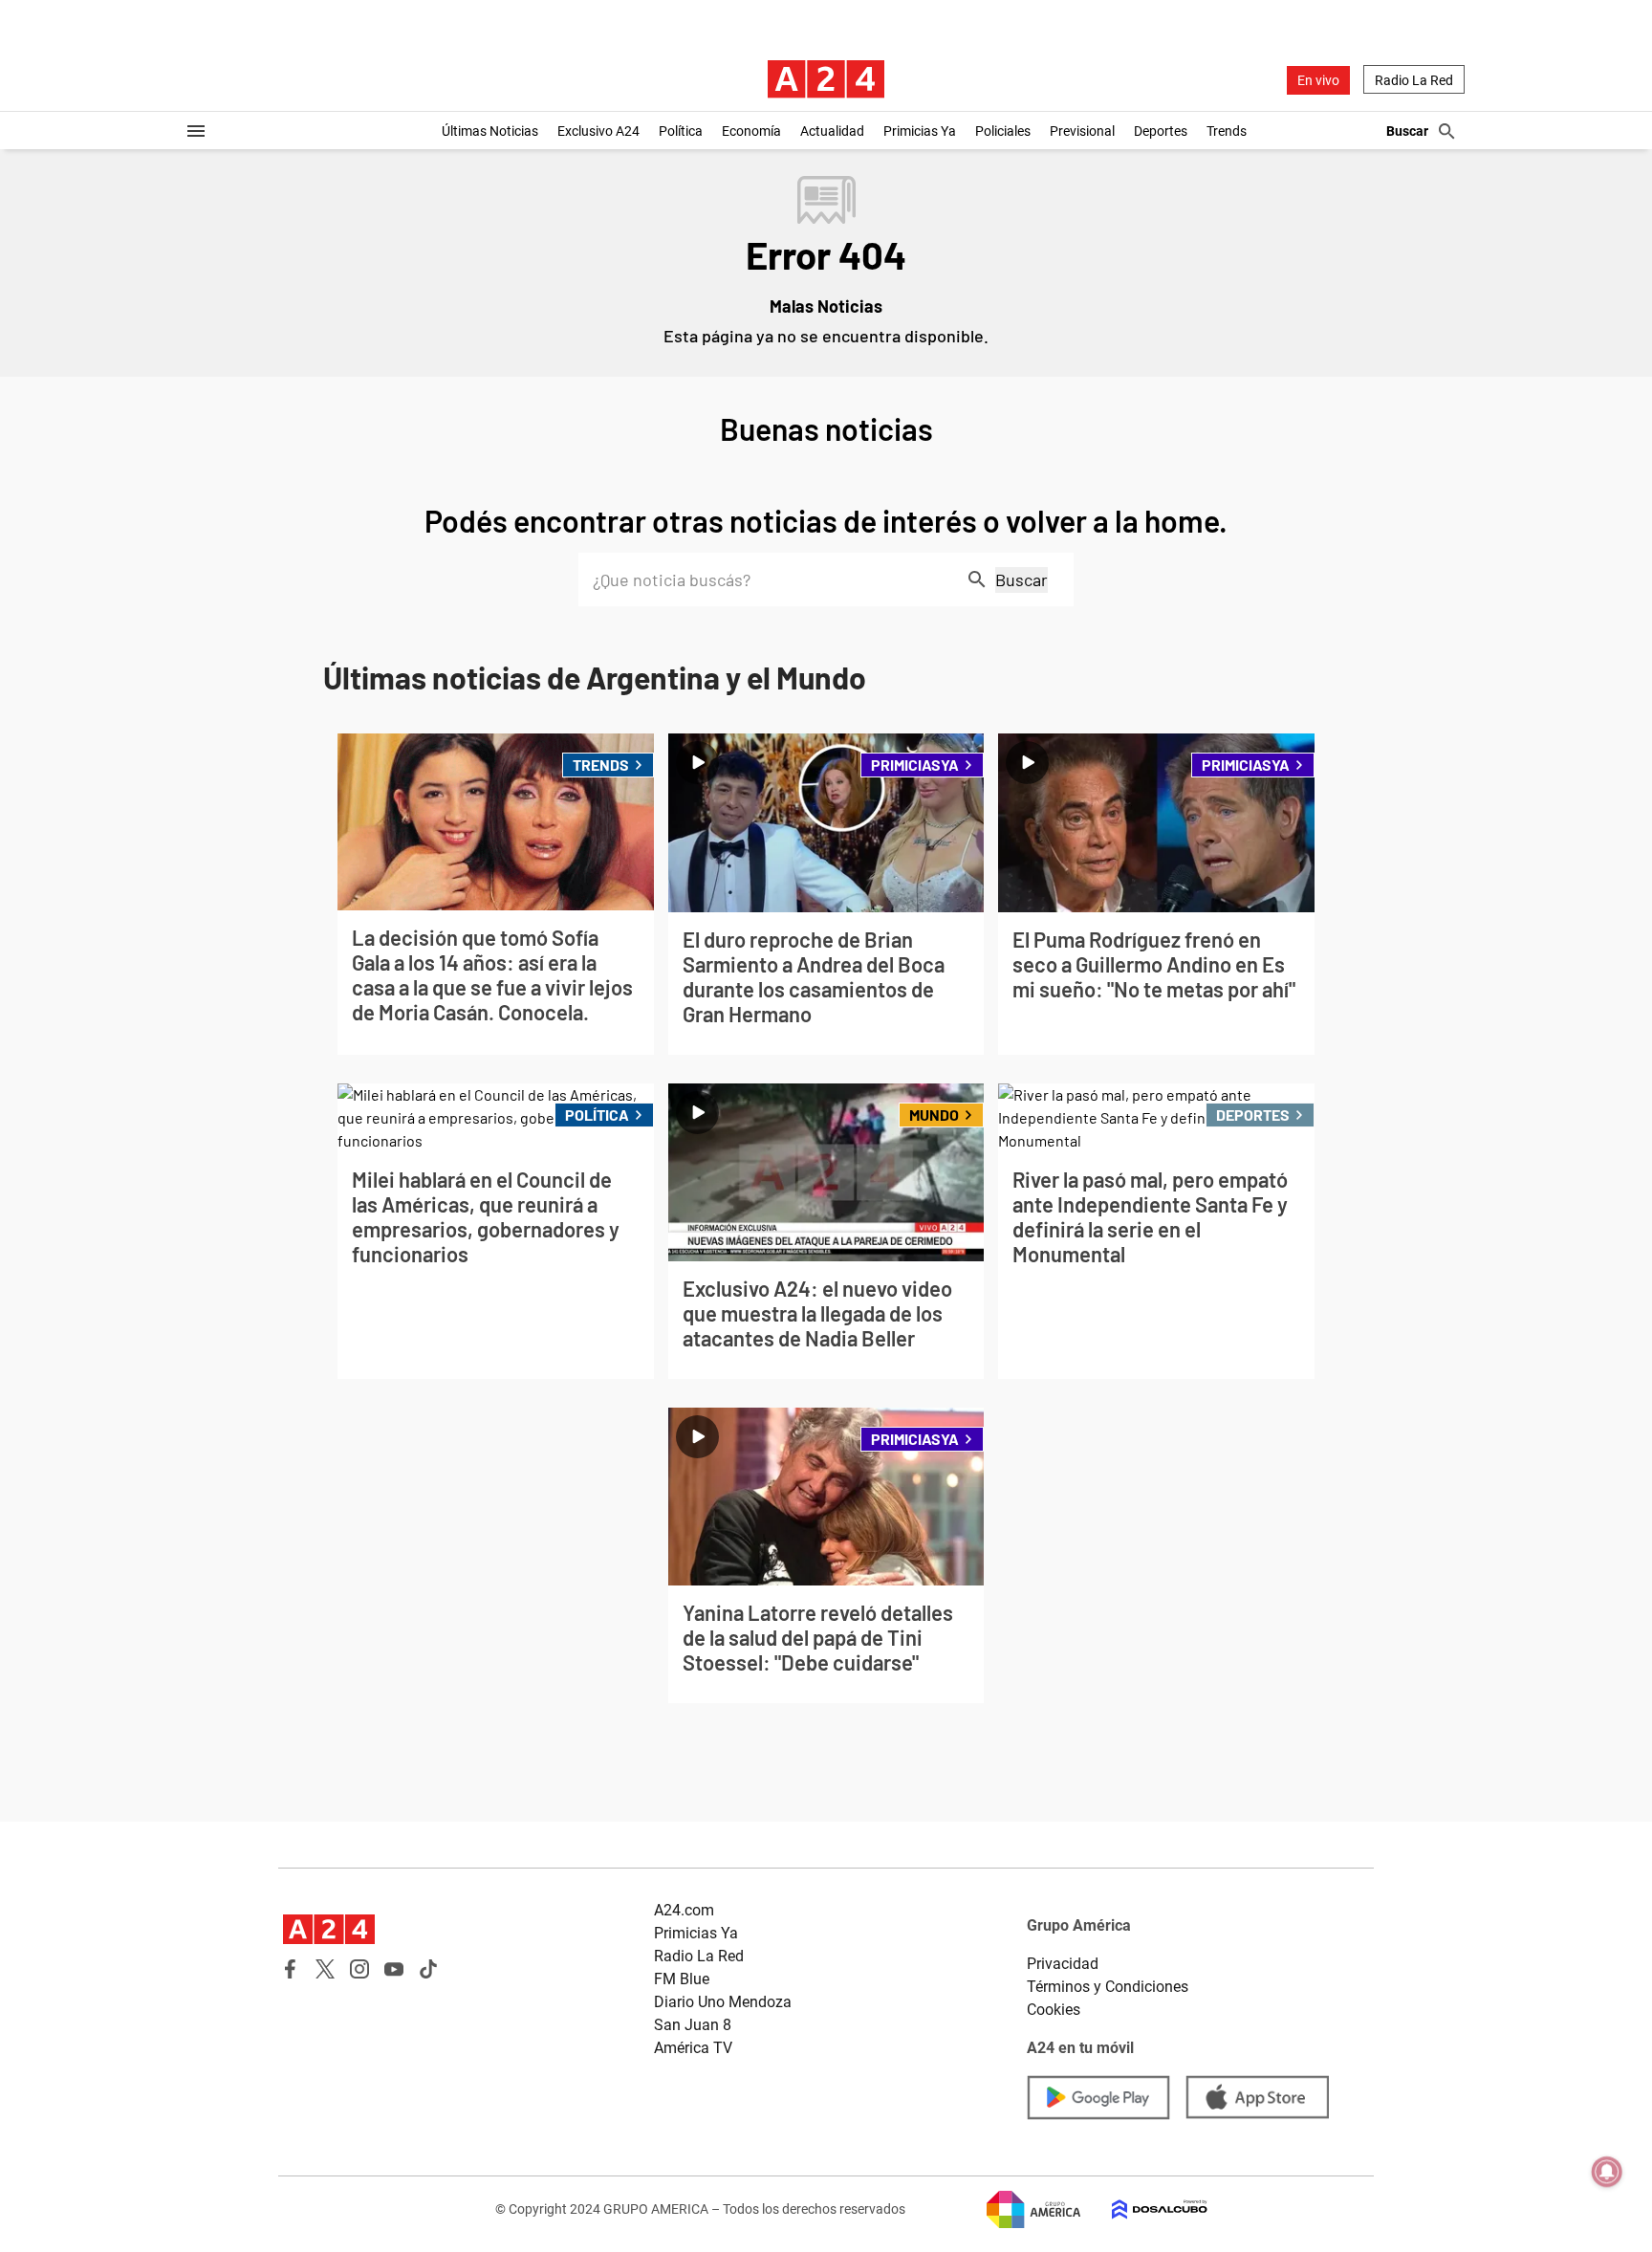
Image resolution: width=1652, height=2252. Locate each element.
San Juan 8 (693, 2025)
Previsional (1082, 131)
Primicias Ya (920, 131)
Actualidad (832, 131)
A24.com (684, 1910)
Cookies (1054, 2010)
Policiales (1003, 131)
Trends (1227, 131)
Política (681, 131)
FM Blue (682, 1979)
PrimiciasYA (915, 765)
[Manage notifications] (1607, 2172)
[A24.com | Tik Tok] (428, 1969)
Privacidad (1063, 1964)
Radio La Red (1414, 80)
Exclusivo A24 (598, 131)
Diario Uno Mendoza (723, 2002)
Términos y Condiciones (1108, 1987)
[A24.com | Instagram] (359, 1969)
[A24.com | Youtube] (394, 1969)
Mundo (934, 1115)
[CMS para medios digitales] (1144, 2209)
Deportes (1161, 131)
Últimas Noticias (490, 131)
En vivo (1318, 80)
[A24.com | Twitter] (325, 1969)
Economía (751, 131)
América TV (693, 2048)
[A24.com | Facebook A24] (291, 1969)
